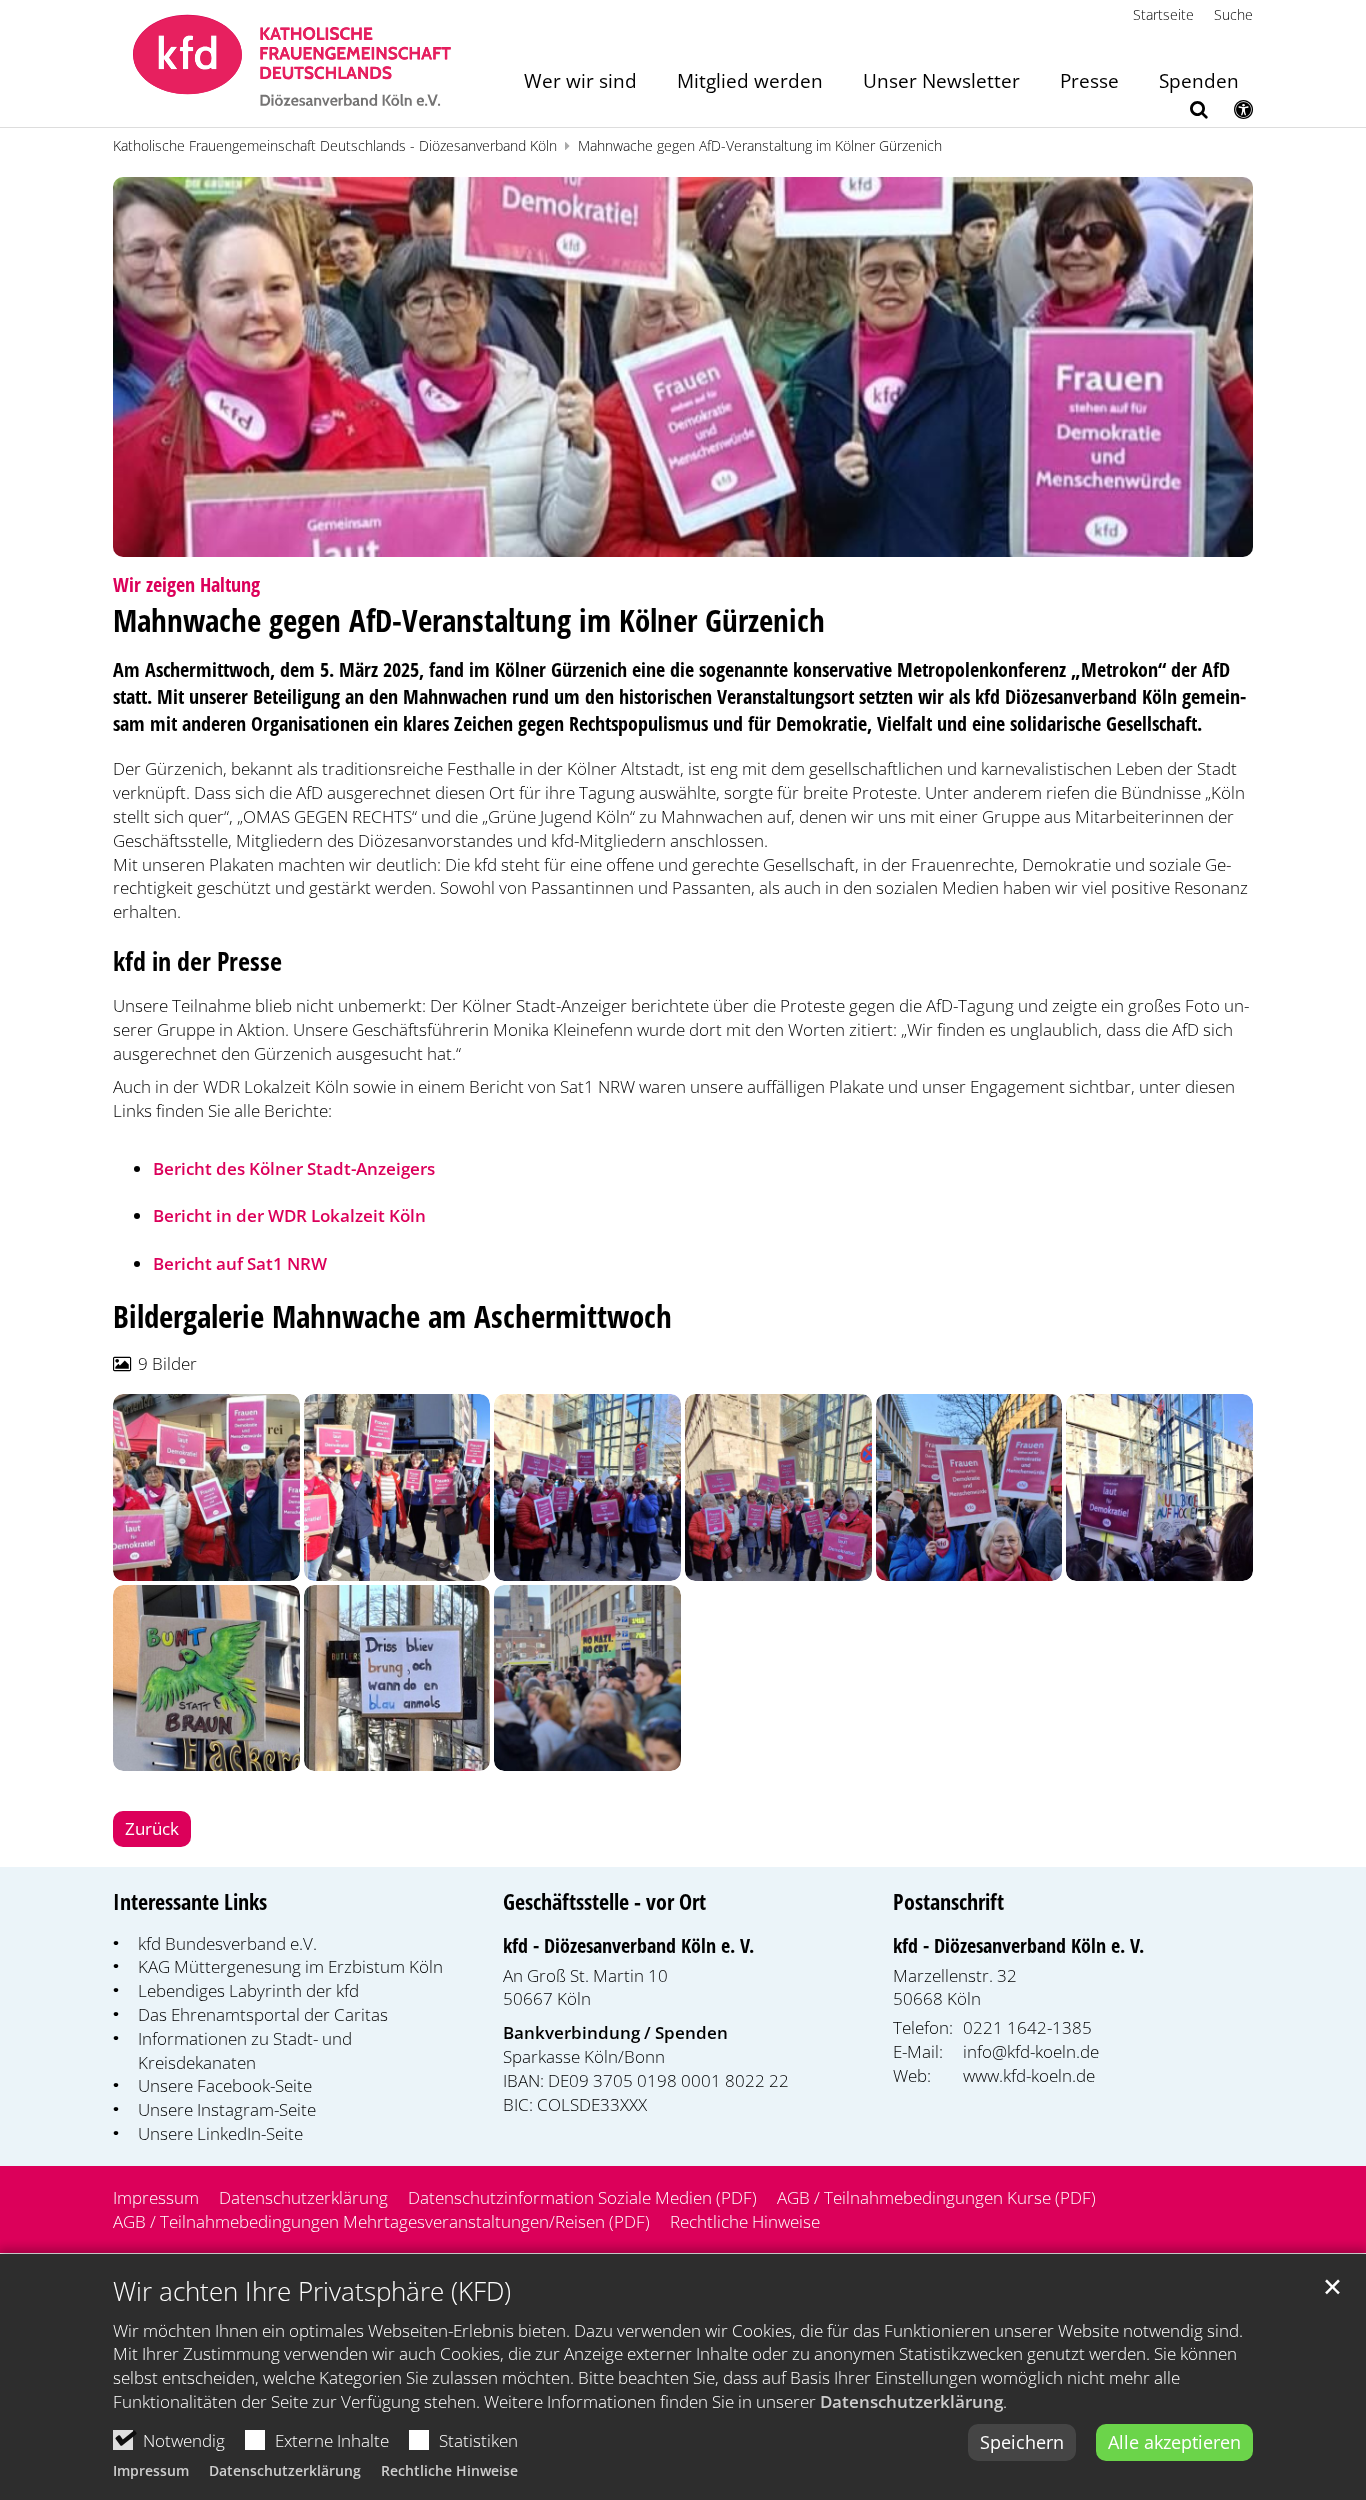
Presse (1089, 82)
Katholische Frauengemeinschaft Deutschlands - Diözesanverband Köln (335, 145)
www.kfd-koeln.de (1029, 2075)
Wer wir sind (580, 82)
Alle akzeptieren (1174, 2442)
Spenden (1199, 82)
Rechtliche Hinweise (449, 2470)
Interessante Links (190, 1901)
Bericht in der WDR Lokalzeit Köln (289, 1215)
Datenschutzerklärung (911, 2401)
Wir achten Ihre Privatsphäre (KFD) (312, 2291)
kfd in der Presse (197, 961)
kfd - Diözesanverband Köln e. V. (628, 1945)
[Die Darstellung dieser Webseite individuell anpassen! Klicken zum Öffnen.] (1230, 113)
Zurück (152, 1828)
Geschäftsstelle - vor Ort (604, 1901)
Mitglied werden (750, 82)
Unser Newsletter (941, 82)
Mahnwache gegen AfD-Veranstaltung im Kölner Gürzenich (760, 145)
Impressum (151, 2470)
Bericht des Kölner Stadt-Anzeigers (294, 1168)
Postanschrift (948, 1901)
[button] (1186, 113)
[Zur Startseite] (292, 63)
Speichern (1022, 2442)
